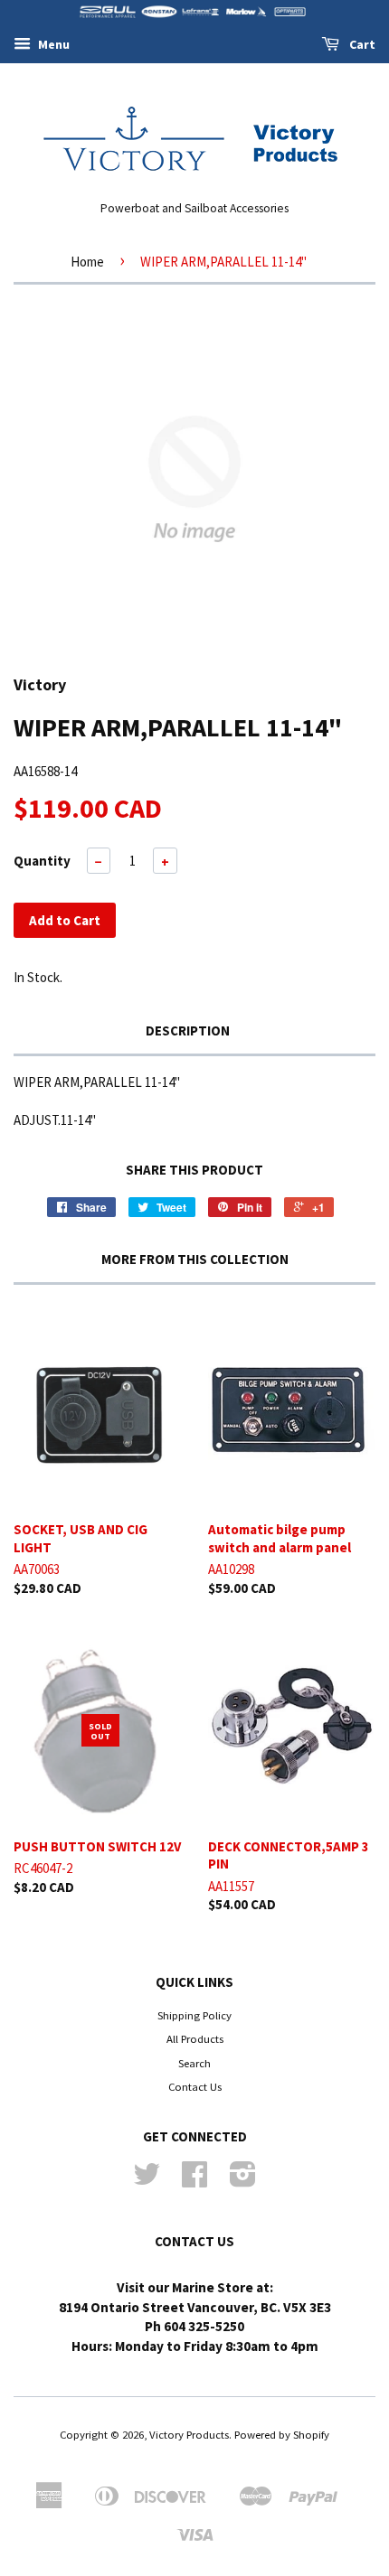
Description (188, 1030)
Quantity (42, 861)
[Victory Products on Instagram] (243, 2180)
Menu (52, 44)
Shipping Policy (194, 2015)
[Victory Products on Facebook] (194, 2180)
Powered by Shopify (282, 2434)
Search (194, 2063)
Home (87, 262)
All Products (195, 2038)
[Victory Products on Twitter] (147, 2180)
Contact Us (195, 2086)
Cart (361, 44)
